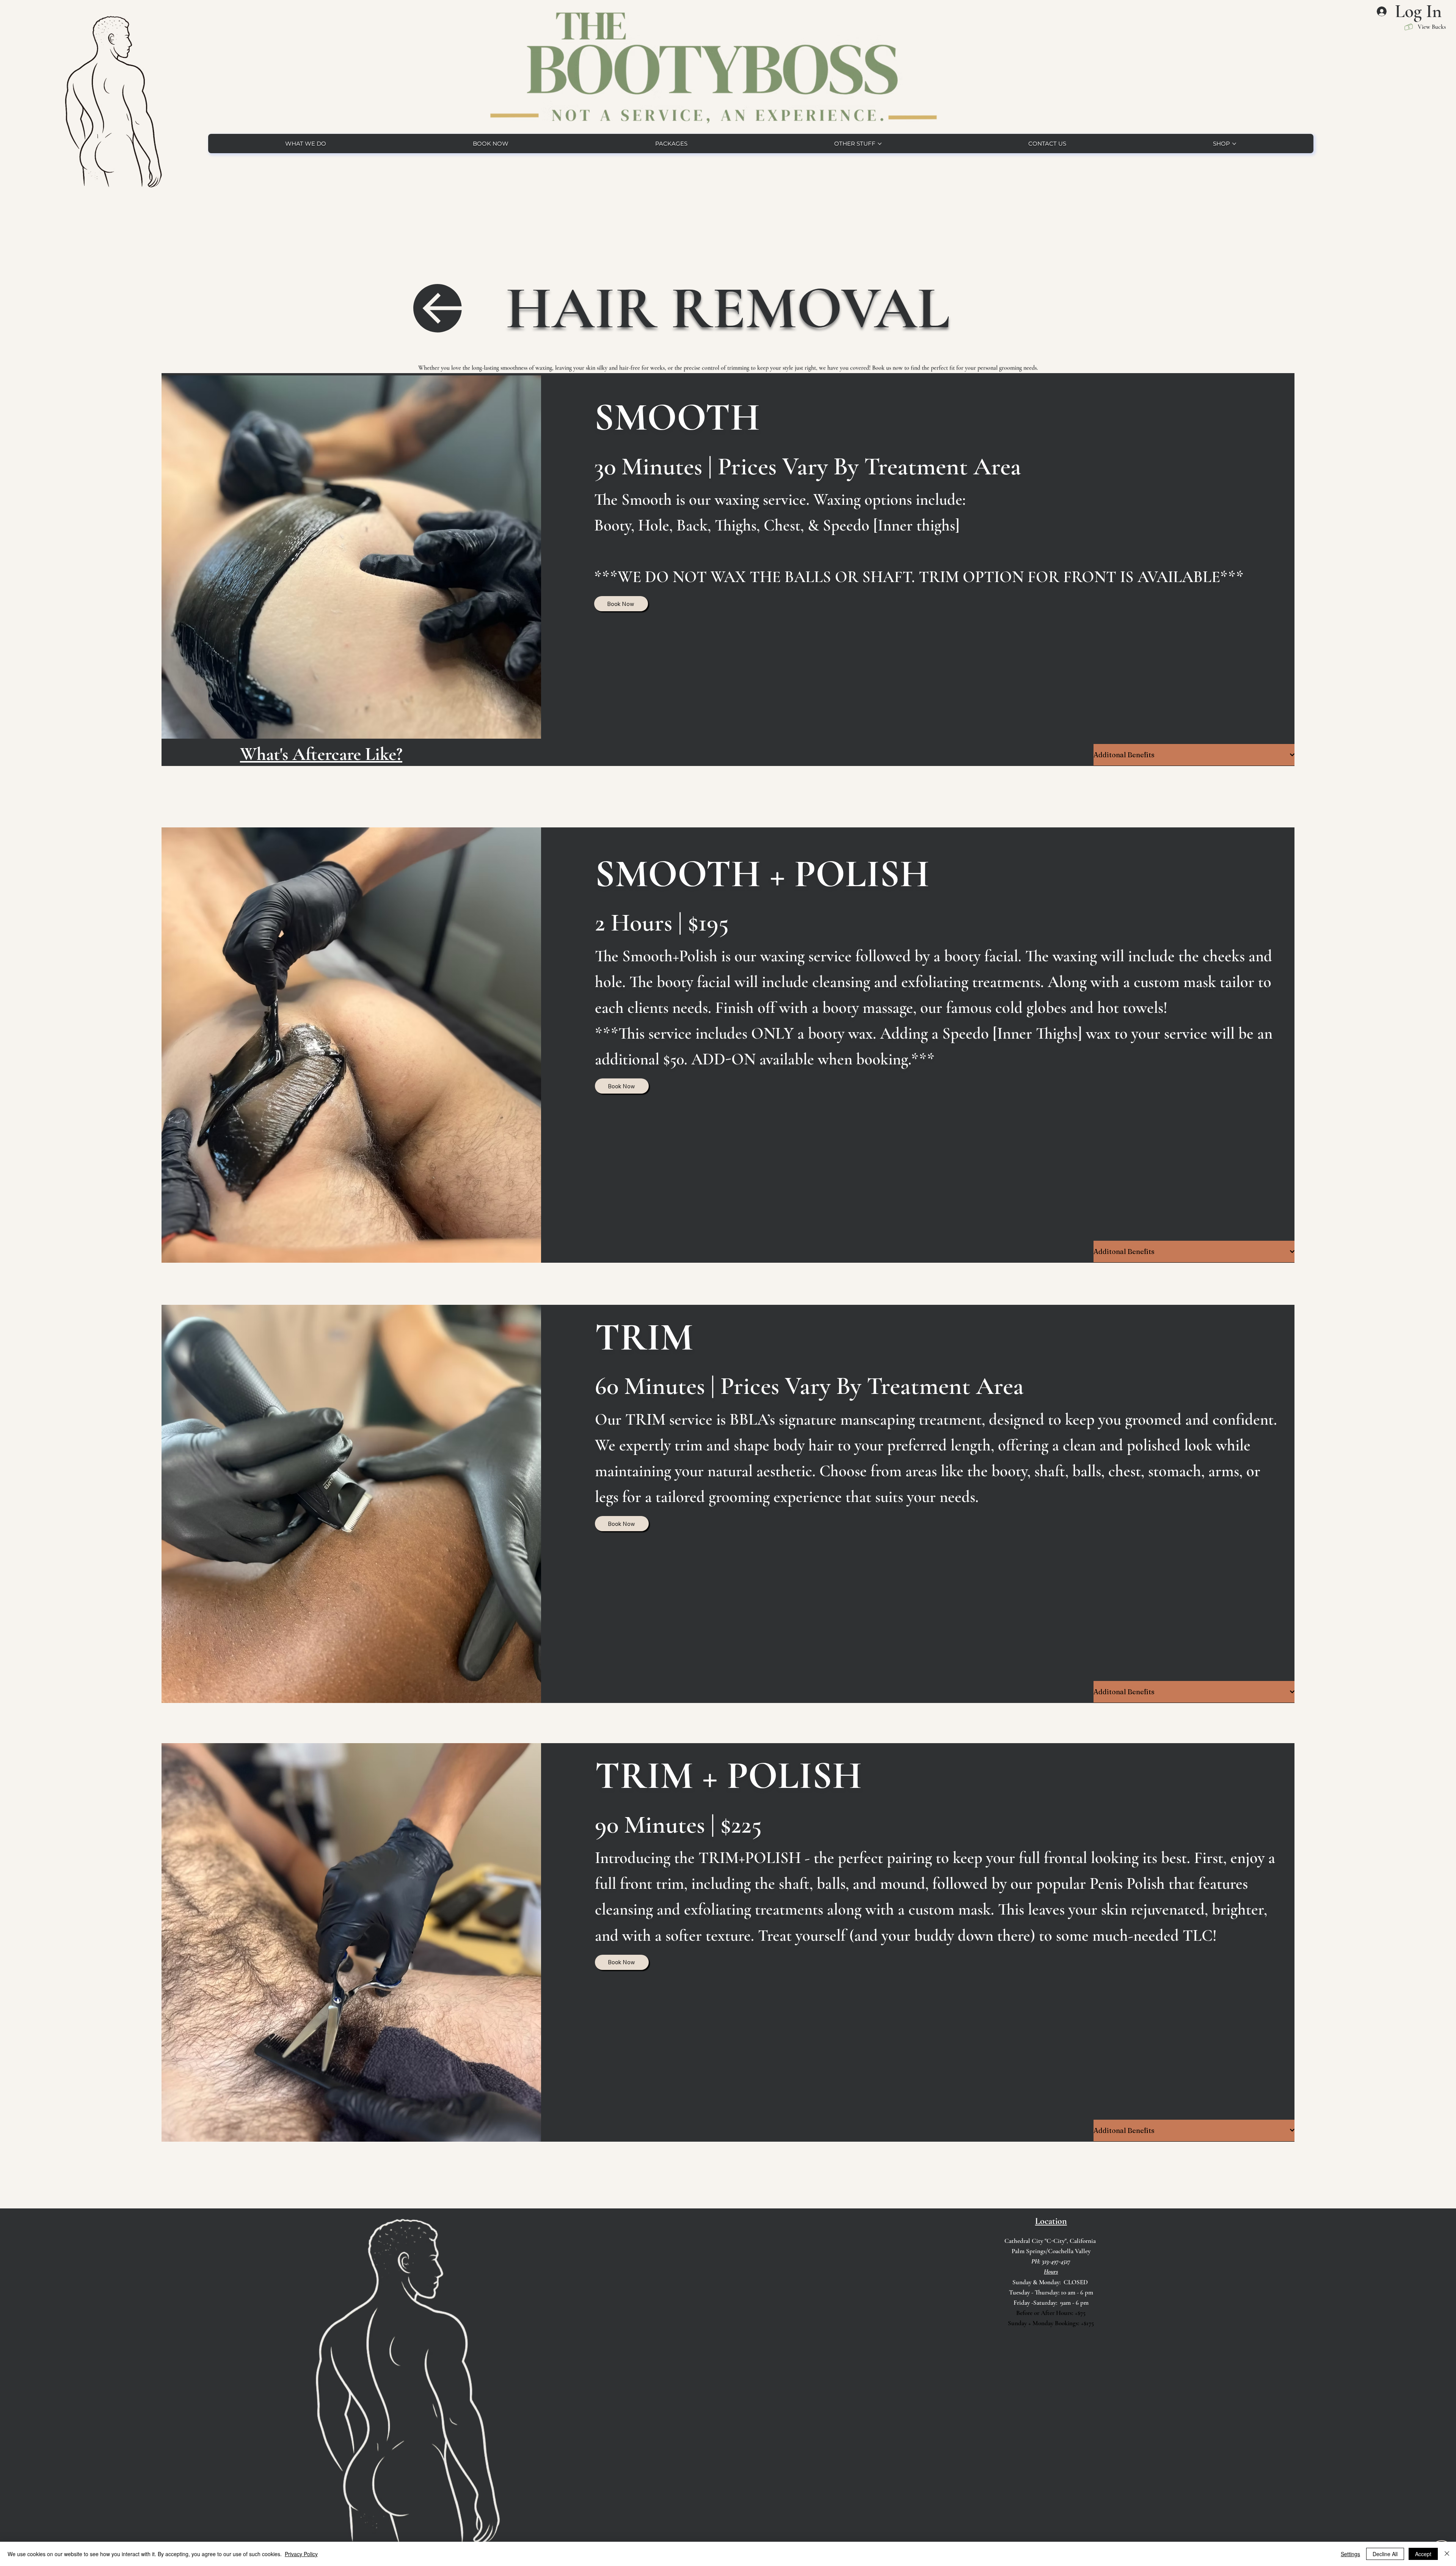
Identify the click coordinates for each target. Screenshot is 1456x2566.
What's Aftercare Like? (321, 754)
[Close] (1447, 2554)
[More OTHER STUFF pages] (880, 144)
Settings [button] (1350, 2554)
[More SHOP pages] (1234, 144)
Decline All (1385, 2554)
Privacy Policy (301, 2554)
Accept (1423, 2554)
